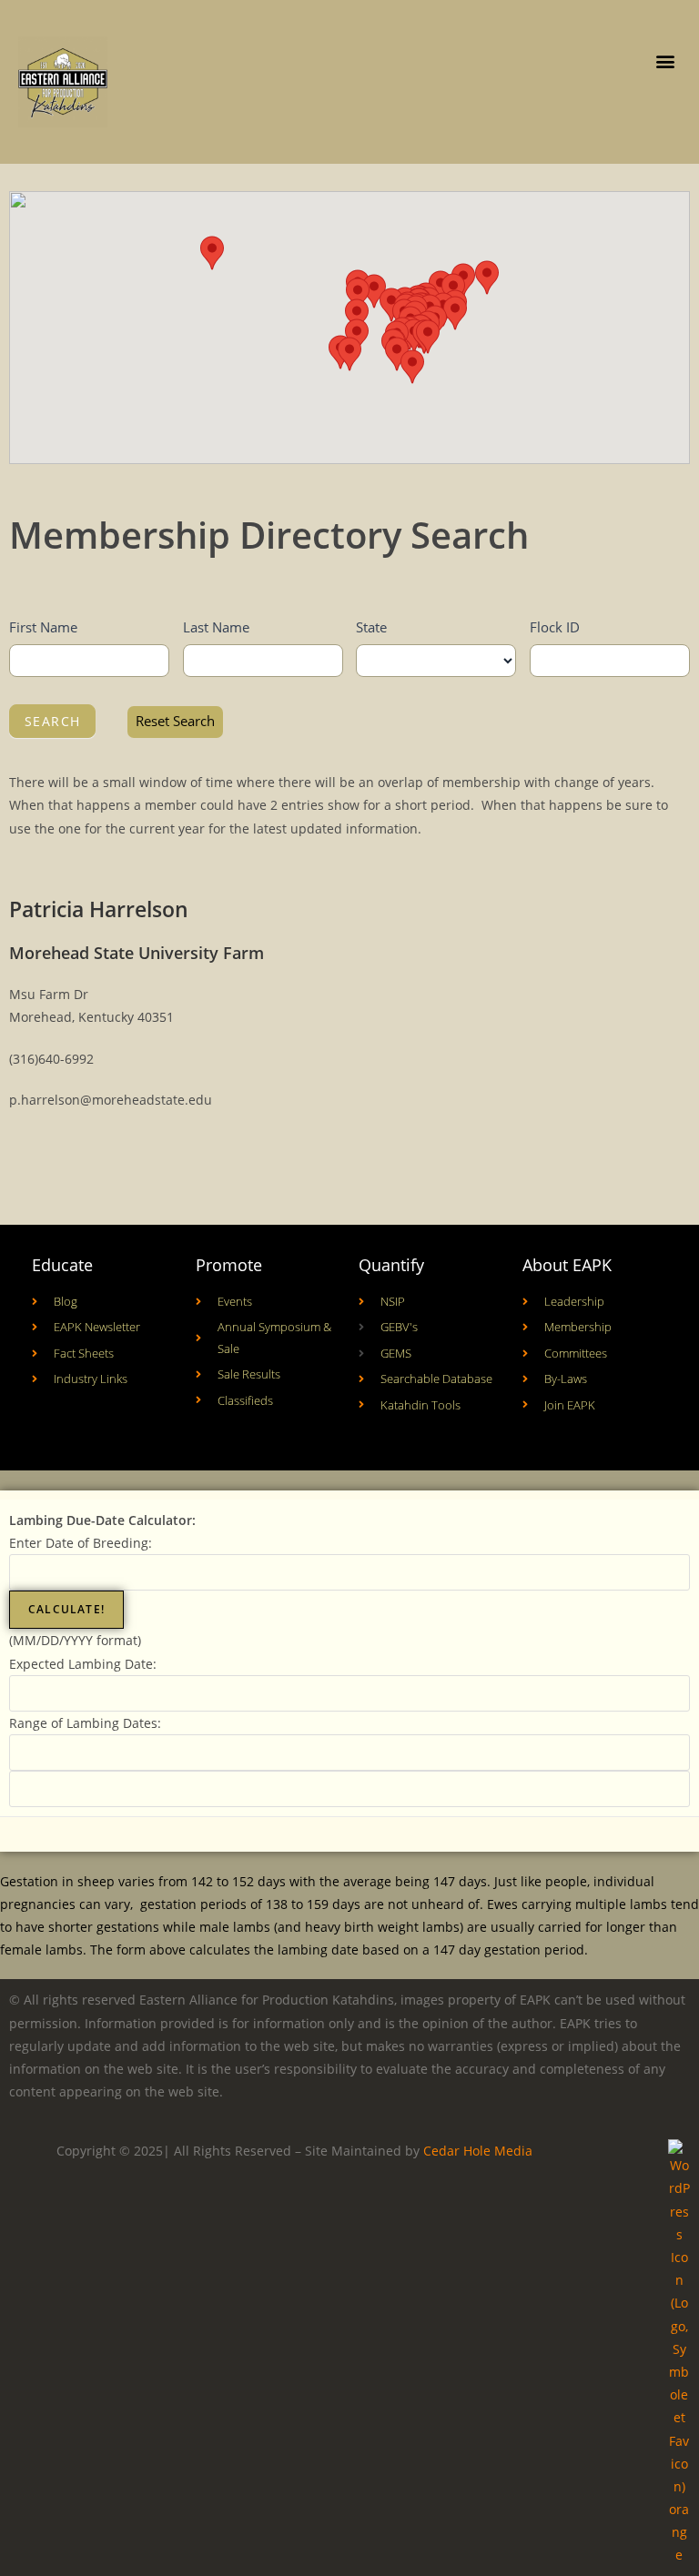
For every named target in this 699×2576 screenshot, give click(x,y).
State (371, 627)
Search (52, 721)
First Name (43, 627)
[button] (666, 61)
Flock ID (555, 627)
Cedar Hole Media (478, 2151)
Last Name (216, 627)
